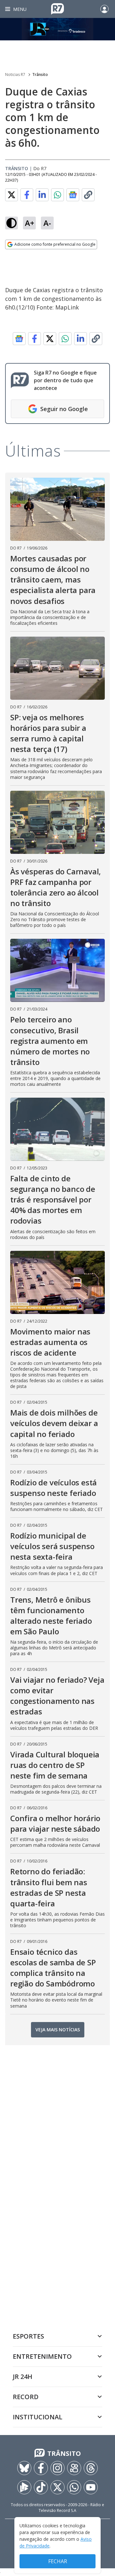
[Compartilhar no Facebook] (27, 195)
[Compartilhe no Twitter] (11, 195)
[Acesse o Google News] (73, 195)
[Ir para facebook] (41, 2468)
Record (26, 2397)
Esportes (28, 2336)
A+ (30, 223)
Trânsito (40, 74)
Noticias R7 (15, 74)
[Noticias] (57, 29)
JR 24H (23, 2377)
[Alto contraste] (11, 223)
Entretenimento (42, 2356)
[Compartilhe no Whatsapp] (57, 195)
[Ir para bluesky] (24, 2468)
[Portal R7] (57, 8)
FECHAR (58, 2561)
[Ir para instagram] (57, 2468)
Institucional (38, 2417)
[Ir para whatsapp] (74, 2487)
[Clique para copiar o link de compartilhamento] (88, 195)
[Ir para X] (57, 2487)
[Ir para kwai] (74, 2468)
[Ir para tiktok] (41, 2487)
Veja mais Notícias (58, 2030)
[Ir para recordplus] (24, 2487)
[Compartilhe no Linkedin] (42, 195)
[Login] (104, 9)
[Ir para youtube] (91, 2487)
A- (47, 223)
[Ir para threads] (91, 2468)
